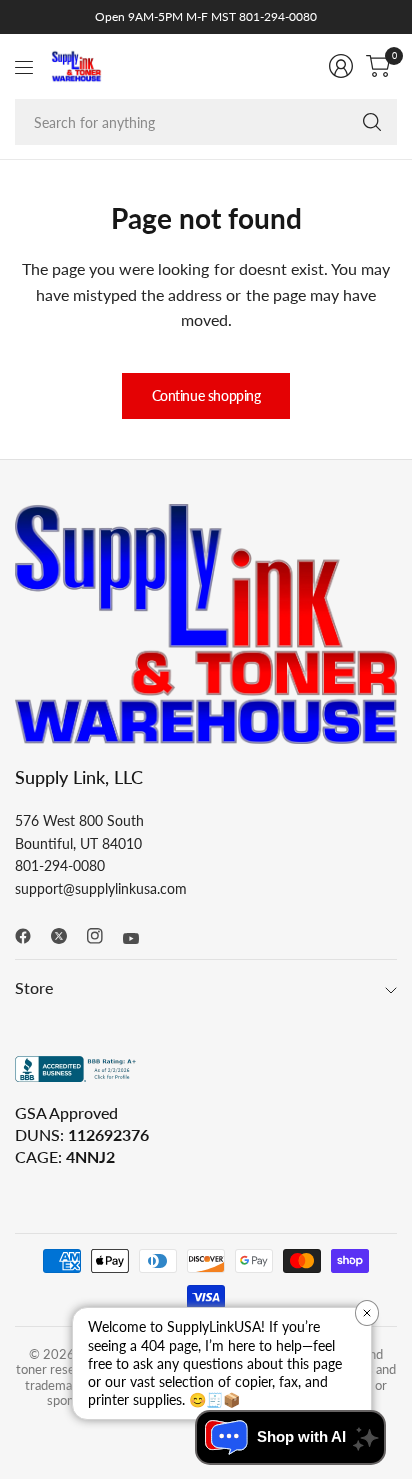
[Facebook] (31, 936)
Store (34, 987)
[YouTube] (139, 938)
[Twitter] (67, 936)
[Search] (372, 122)
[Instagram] (103, 936)
